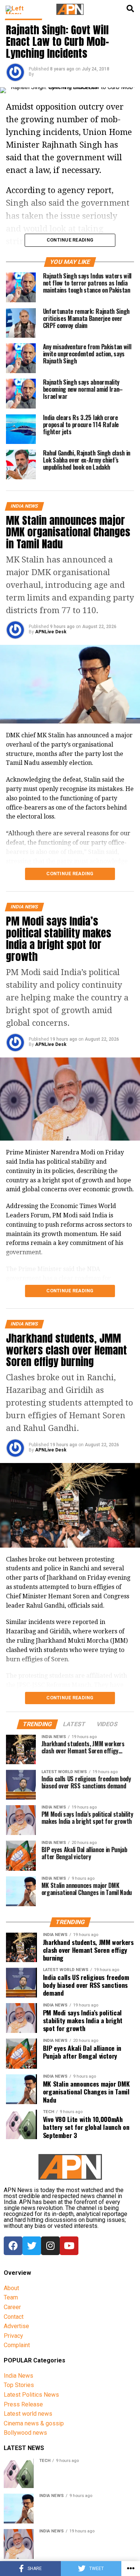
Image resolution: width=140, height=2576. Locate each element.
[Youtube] (69, 2246)
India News (18, 2376)
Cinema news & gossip (34, 2423)
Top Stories (19, 2385)
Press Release (23, 2404)
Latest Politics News (31, 2395)
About (11, 2288)
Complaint (17, 2345)
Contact (14, 2317)
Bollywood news (25, 2433)
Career (12, 2307)
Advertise (16, 2326)
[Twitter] (32, 2246)
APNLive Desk (51, 632)
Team (11, 2297)
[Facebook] (13, 2246)
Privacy (13, 2336)
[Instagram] (50, 2246)
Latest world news (28, 2414)
